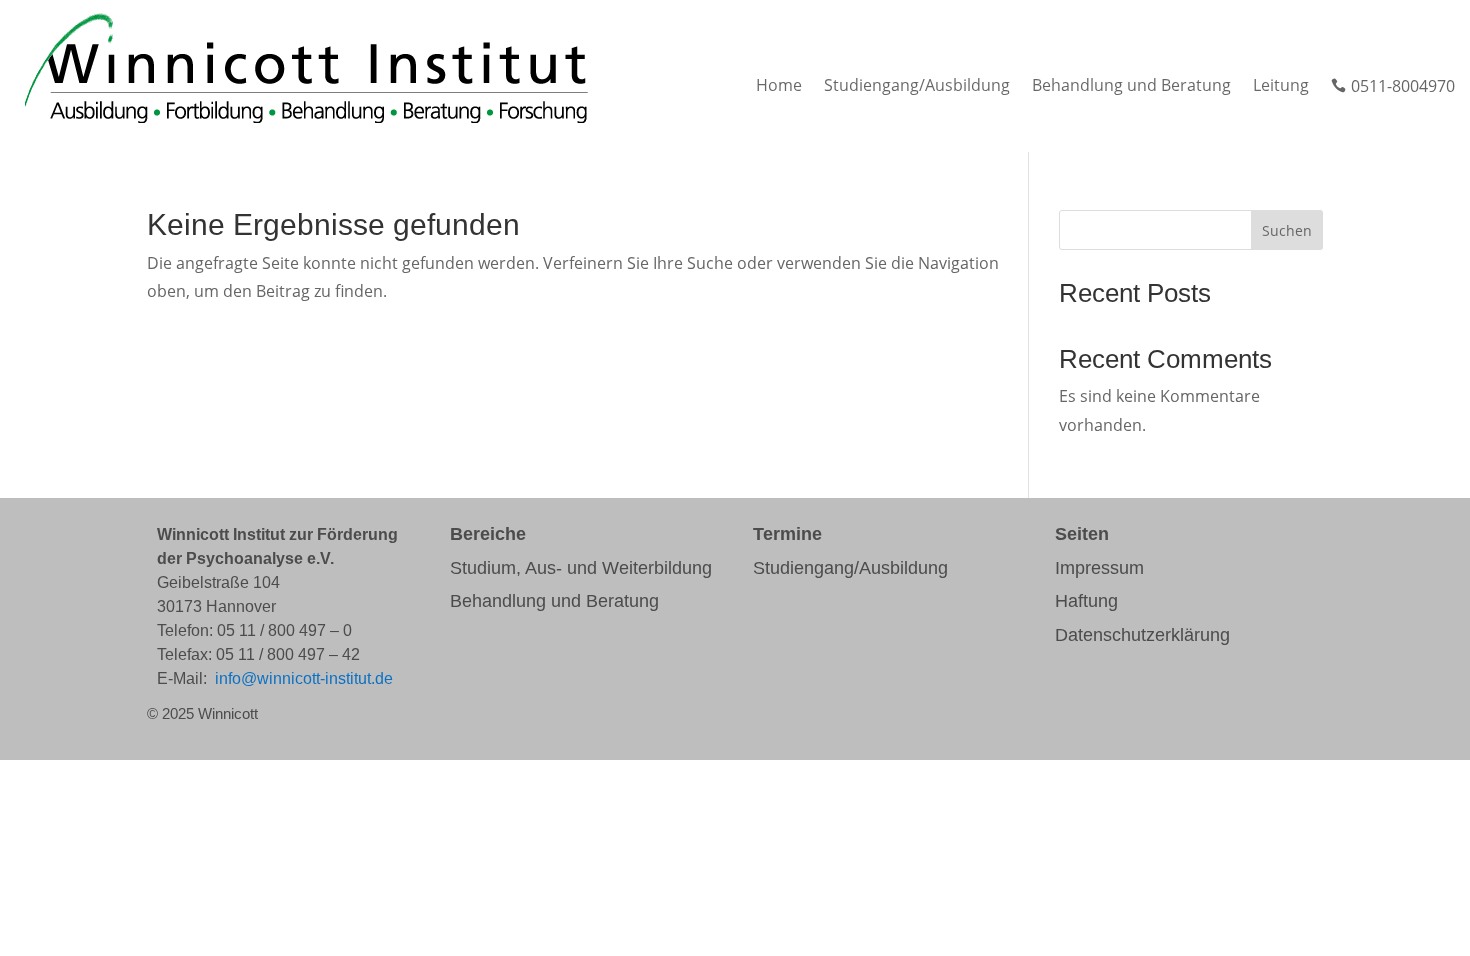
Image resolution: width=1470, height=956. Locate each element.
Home (779, 87)
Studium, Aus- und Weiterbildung (581, 568)
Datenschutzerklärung (1142, 635)
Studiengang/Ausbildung (917, 87)
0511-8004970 (1393, 87)
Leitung (1281, 87)
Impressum (1099, 568)
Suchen (1287, 230)
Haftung (1086, 601)
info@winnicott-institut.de (304, 678)
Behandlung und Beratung (1131, 87)
